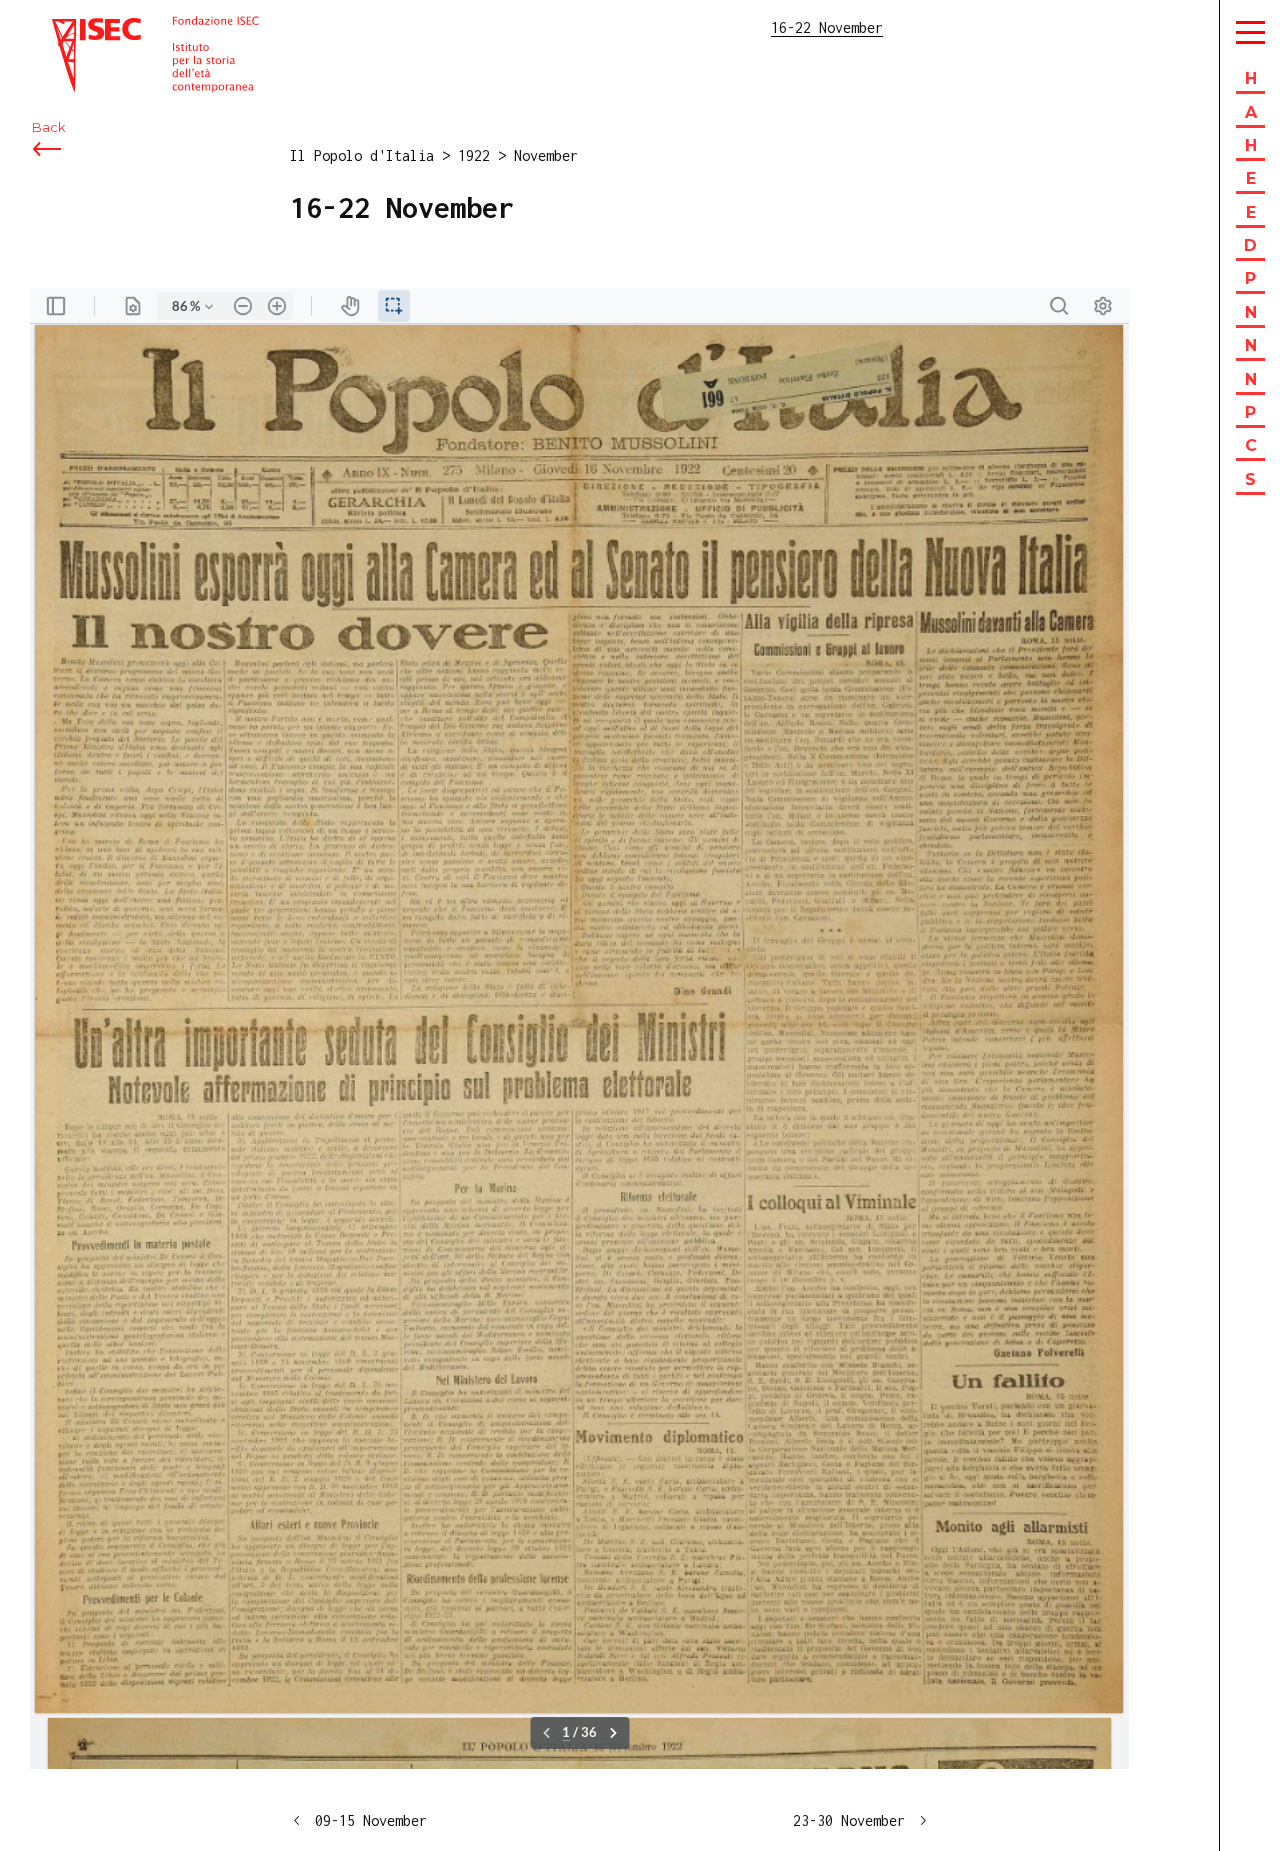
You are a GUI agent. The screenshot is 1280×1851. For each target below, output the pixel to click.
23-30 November (849, 1820)
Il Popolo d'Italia (362, 155)
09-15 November (371, 1820)
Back (48, 127)
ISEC (68, 27)
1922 (474, 155)
